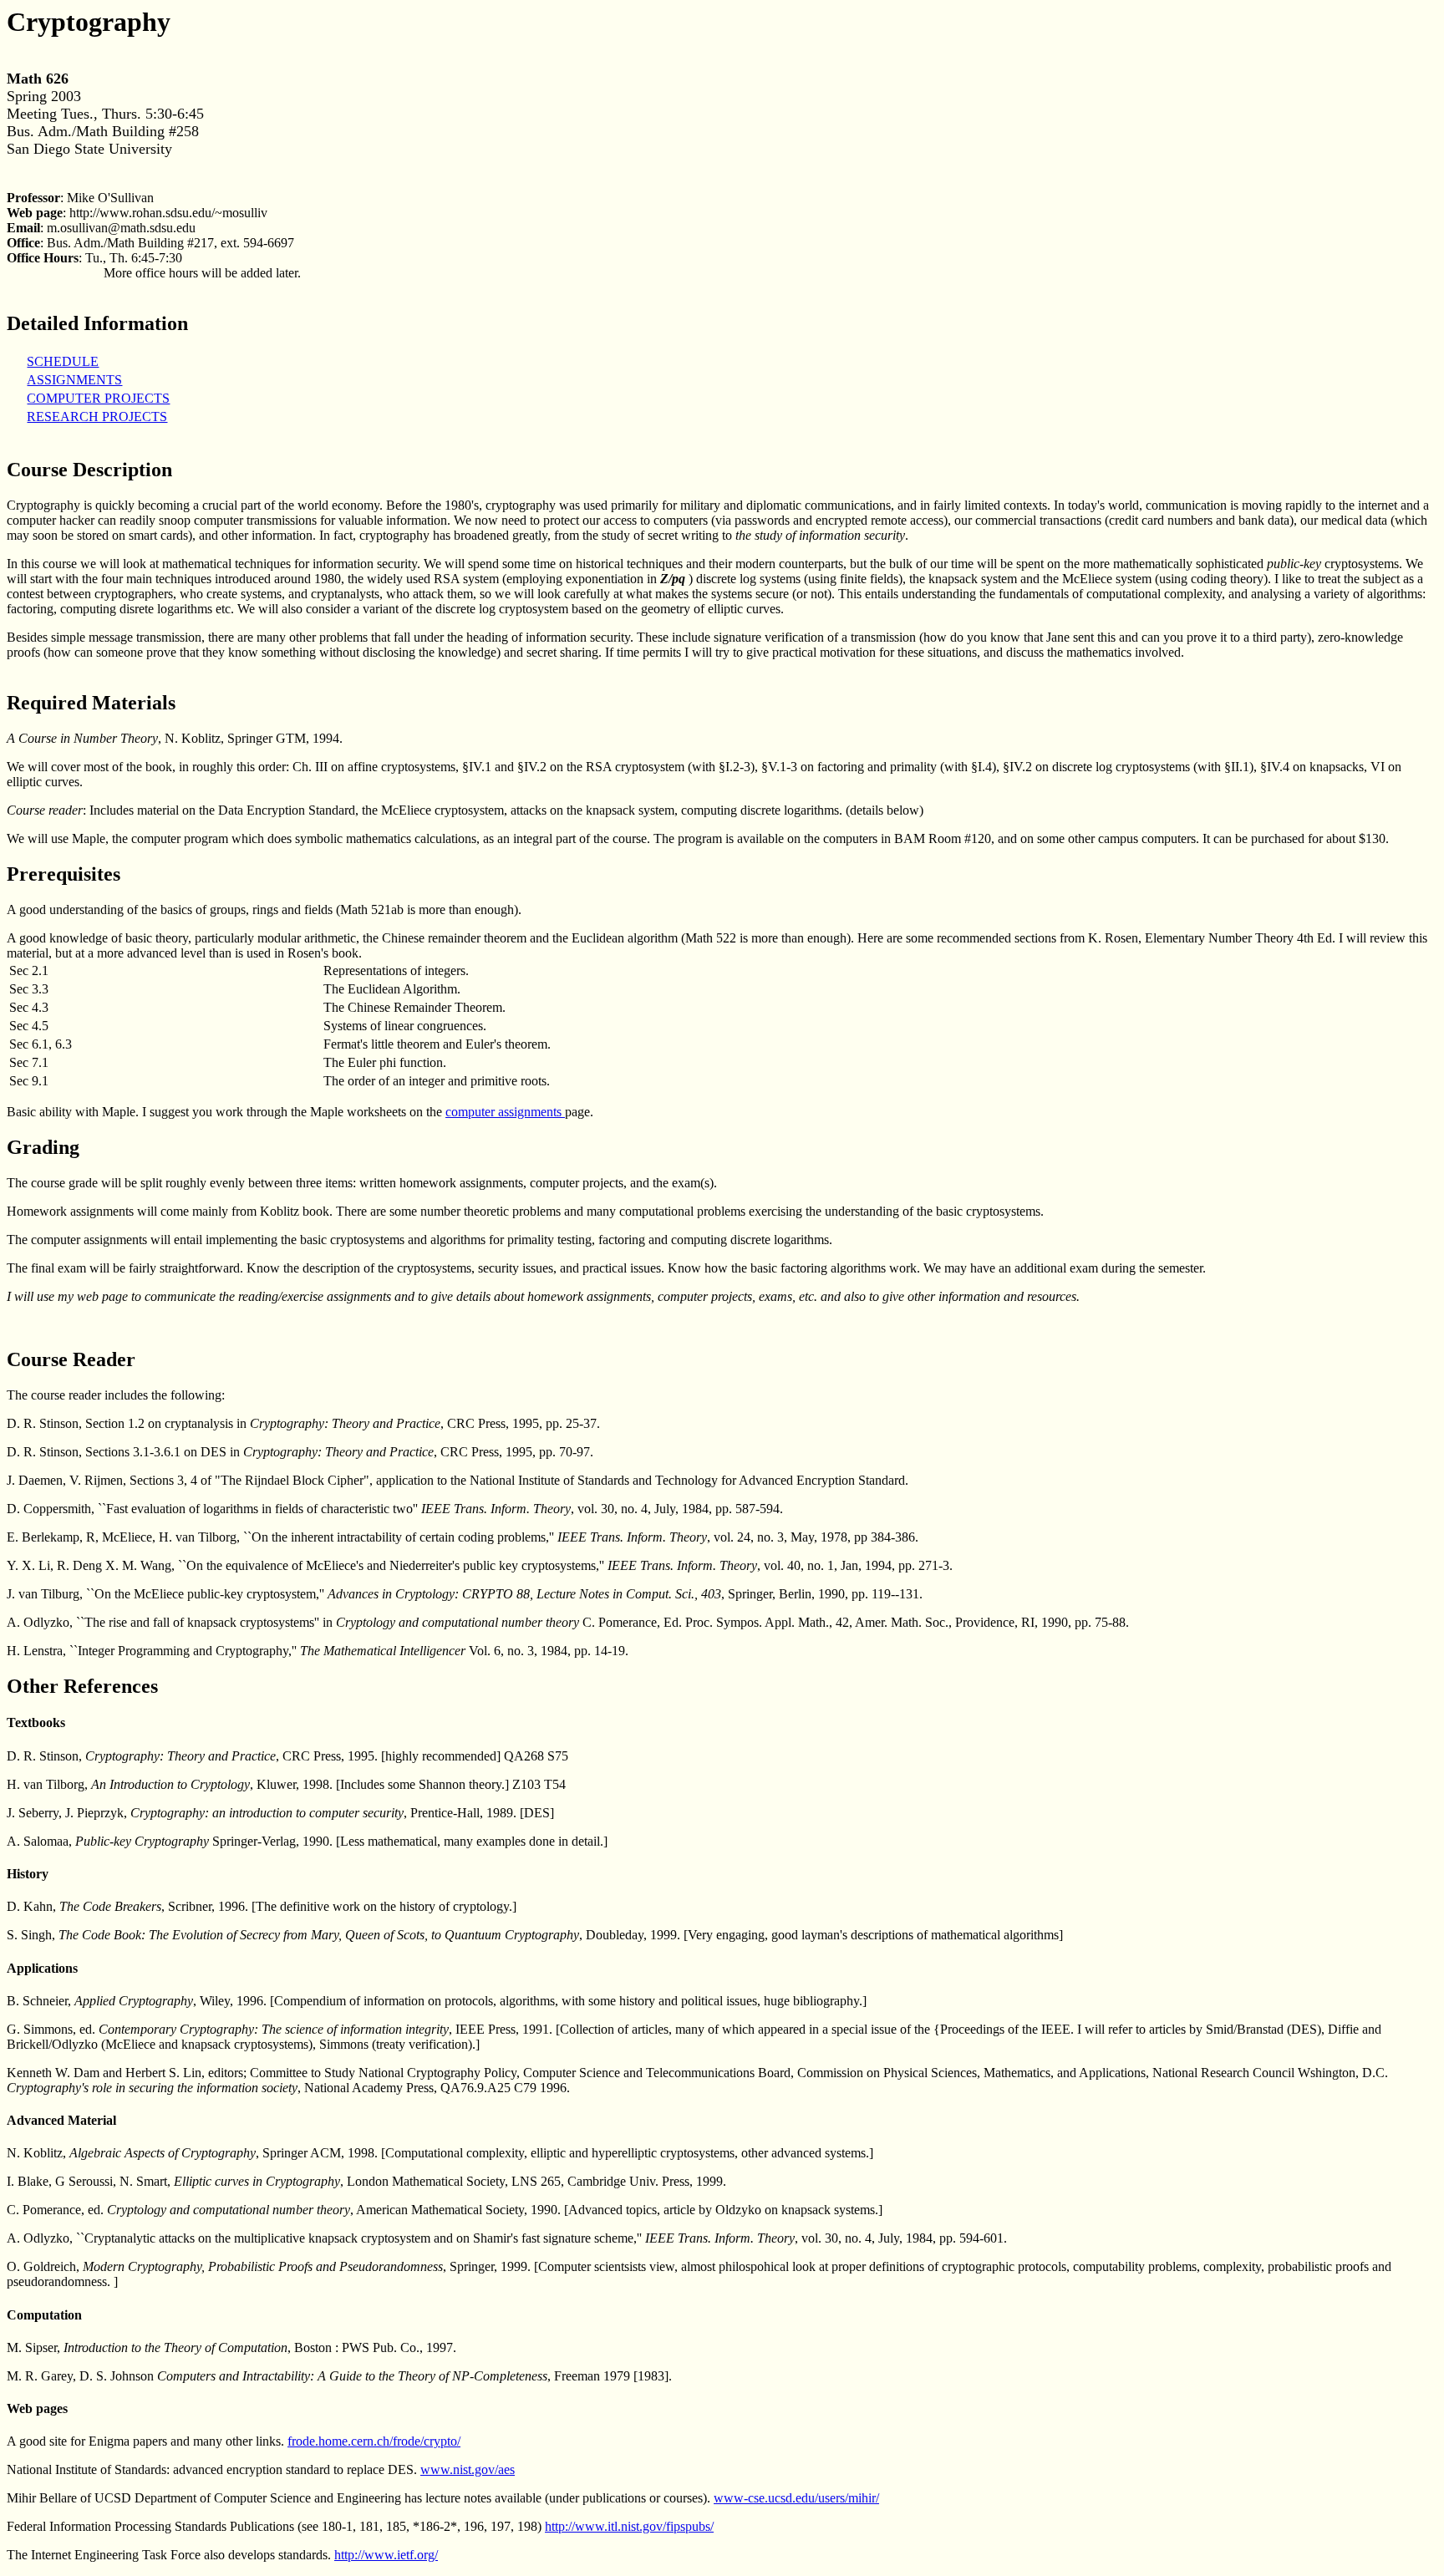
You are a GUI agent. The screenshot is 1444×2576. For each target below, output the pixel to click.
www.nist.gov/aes (468, 2469)
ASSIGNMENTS (74, 380)
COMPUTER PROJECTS (98, 398)
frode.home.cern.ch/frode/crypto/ (374, 2441)
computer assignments (505, 1112)
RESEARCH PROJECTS (97, 417)
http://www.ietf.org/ (386, 2555)
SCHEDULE (63, 361)
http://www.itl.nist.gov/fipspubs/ (629, 2526)
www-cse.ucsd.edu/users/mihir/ (796, 2498)
